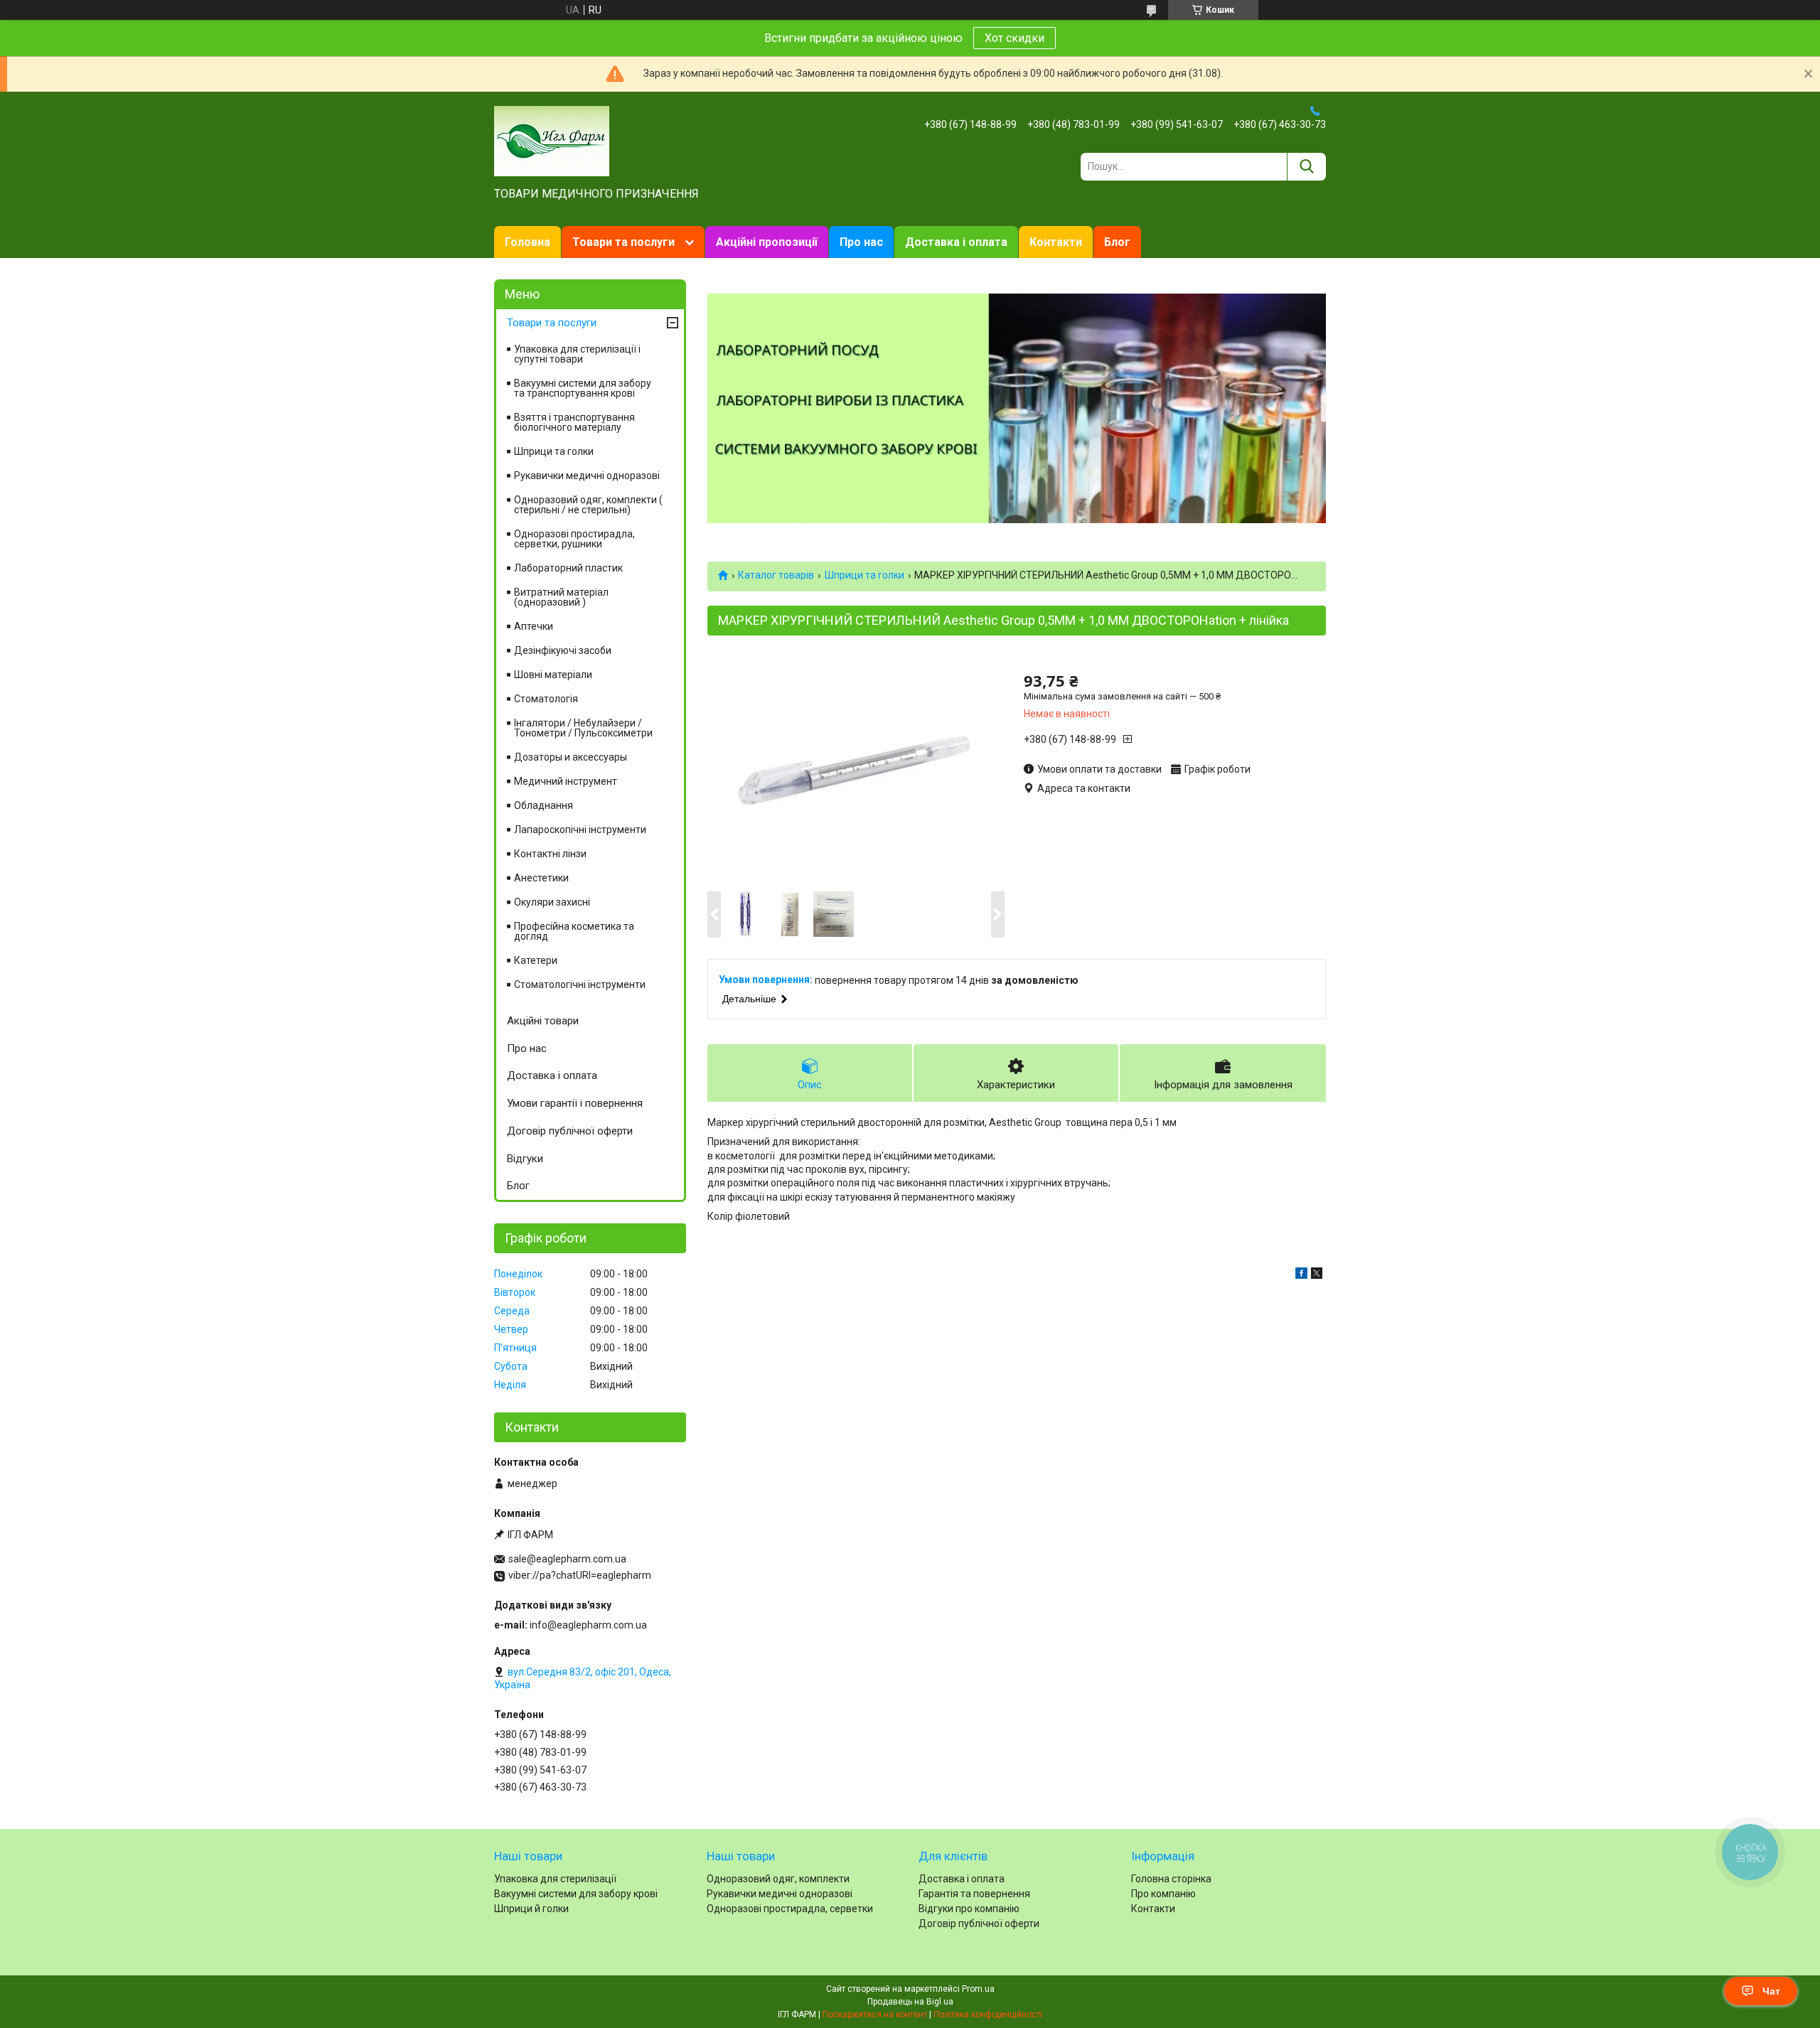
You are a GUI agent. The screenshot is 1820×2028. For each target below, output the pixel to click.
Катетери (536, 960)
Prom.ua (978, 1989)
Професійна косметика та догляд (574, 931)
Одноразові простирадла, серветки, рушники (574, 539)
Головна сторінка (1171, 1879)
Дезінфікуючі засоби (563, 650)
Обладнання (544, 805)
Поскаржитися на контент (875, 2014)
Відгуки (525, 1159)
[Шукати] (1306, 167)
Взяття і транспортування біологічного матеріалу (574, 422)
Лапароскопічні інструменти (580, 830)
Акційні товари (543, 1021)
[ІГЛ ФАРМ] (552, 140)
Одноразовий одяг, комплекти (778, 1879)
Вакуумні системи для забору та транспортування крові (583, 388)
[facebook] (1301, 1275)
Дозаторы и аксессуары (571, 757)
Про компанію (1163, 1894)
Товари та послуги (623, 242)
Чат (1771, 1991)
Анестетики (541, 878)
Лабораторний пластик (568, 568)
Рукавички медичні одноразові (587, 476)
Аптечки (534, 626)
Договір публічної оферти (570, 1131)
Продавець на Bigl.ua (910, 2002)
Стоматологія (546, 699)
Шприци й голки (531, 1909)
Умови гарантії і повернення (575, 1103)
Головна (528, 242)
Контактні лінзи (550, 854)
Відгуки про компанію (969, 1909)
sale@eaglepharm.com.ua (567, 1559)
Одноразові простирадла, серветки (790, 1909)
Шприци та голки (864, 575)
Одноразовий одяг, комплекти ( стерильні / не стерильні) (588, 505)
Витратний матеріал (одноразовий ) (561, 597)
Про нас (861, 242)
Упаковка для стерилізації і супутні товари (577, 354)
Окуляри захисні (552, 902)
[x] (1317, 1275)
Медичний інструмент (566, 781)
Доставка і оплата (956, 242)
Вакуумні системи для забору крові (576, 1894)
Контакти (1056, 242)
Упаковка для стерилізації (555, 1879)
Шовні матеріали (553, 675)
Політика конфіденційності (988, 2014)
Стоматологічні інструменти (580, 985)
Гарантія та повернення (974, 1894)
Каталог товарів (776, 575)
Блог (1117, 242)
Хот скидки (1015, 38)
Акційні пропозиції (767, 242)
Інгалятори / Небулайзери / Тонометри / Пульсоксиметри (583, 728)
